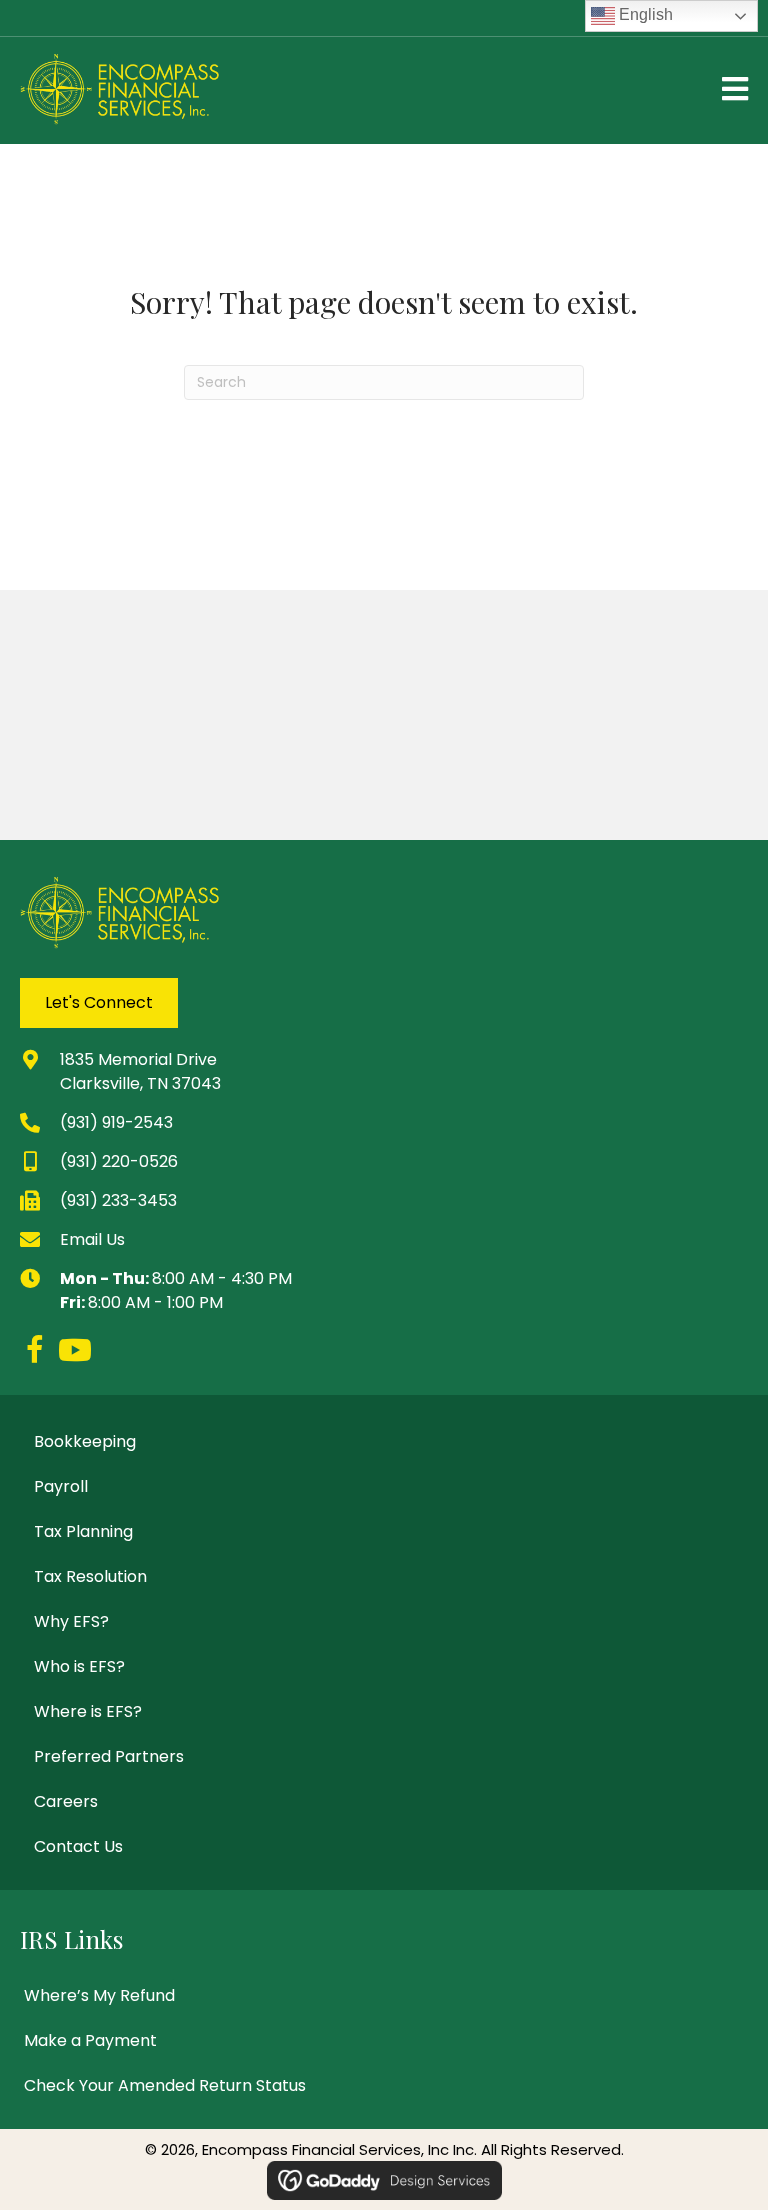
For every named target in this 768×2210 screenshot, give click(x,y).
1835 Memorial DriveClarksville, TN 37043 (140, 1071)
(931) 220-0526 (119, 1161)
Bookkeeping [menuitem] (85, 1441)
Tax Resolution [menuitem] (90, 1576)
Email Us (92, 1239)
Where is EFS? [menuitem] (88, 1711)
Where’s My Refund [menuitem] (99, 1995)
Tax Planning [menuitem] (83, 1531)
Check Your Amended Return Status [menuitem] (165, 2085)
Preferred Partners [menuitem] (109, 1756)
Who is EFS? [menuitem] (79, 1666)
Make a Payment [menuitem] (90, 2040)
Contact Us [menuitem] (78, 1846)
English (644, 14)
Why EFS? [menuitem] (71, 1621)
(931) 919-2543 (116, 1122)
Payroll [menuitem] (61, 1486)
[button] (35, 1350)
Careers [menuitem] (66, 1801)
